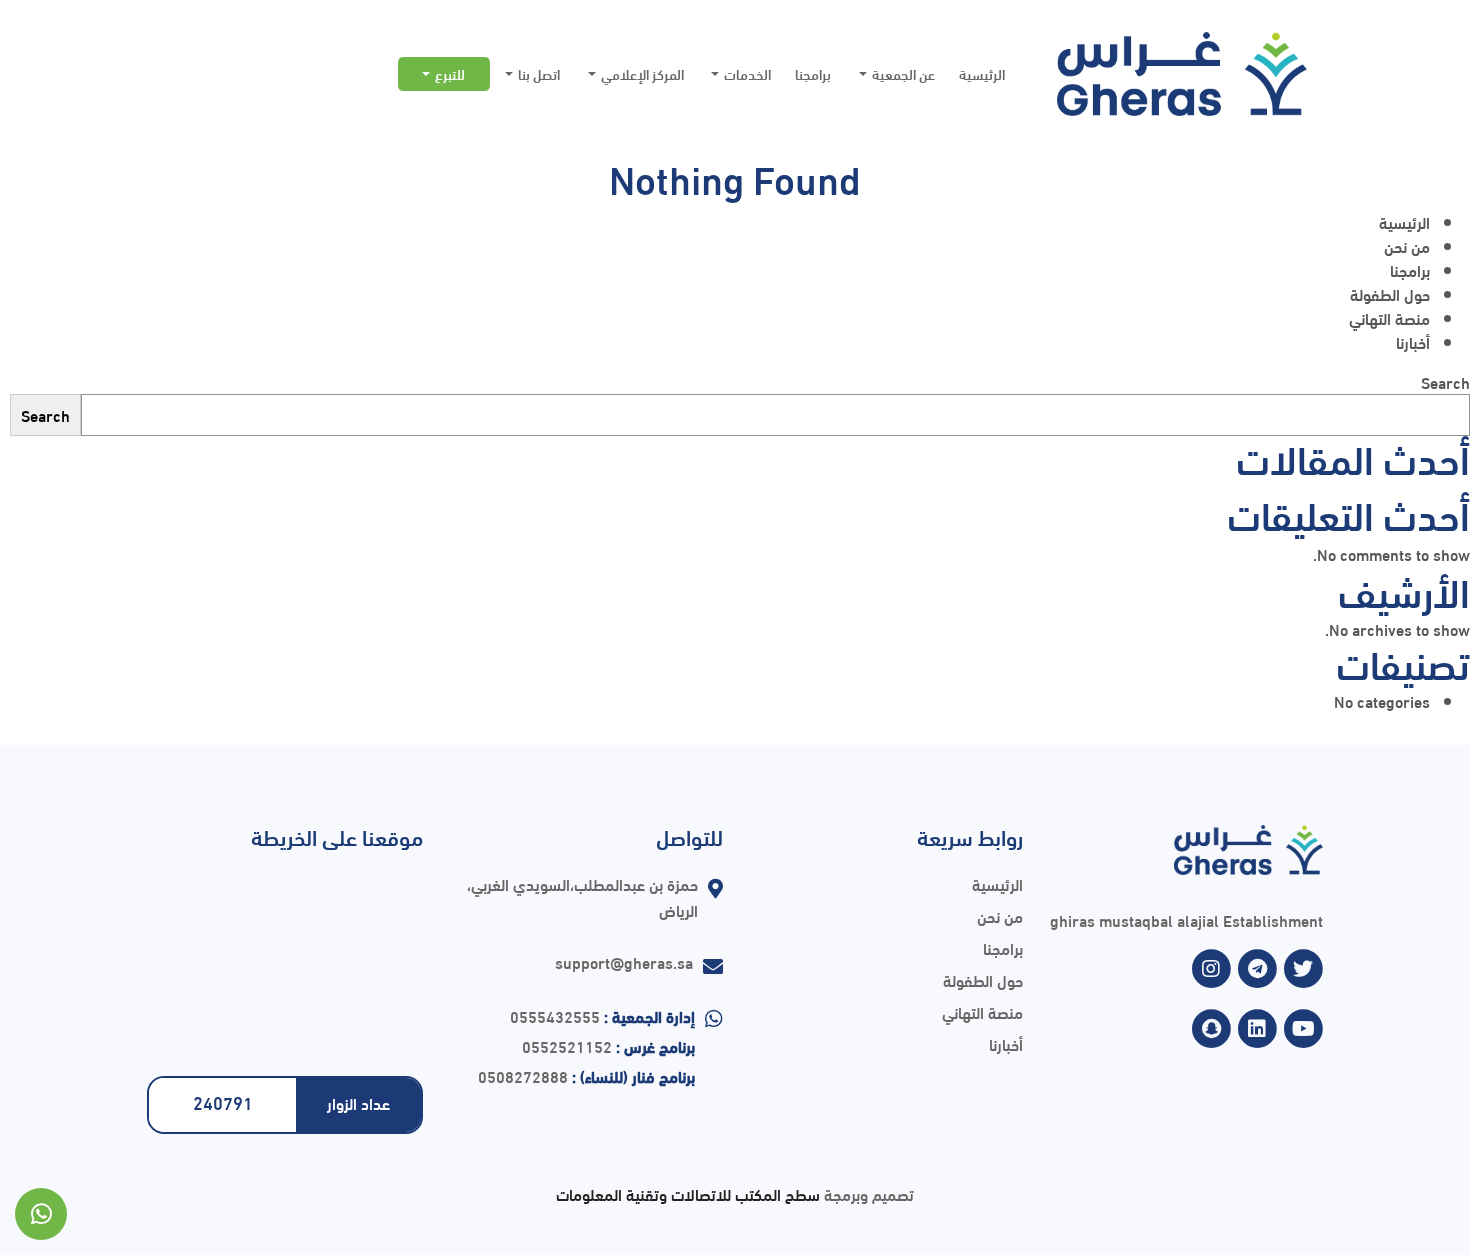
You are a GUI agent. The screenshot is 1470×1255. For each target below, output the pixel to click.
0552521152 (567, 1045)
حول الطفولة (1390, 293)
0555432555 (555, 1015)
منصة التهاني (1389, 317)
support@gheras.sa (624, 961)
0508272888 (523, 1075)
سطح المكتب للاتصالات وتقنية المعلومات (688, 1193)
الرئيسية (982, 74)
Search (1445, 382)
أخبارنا (1413, 341)
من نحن (1407, 245)
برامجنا (813, 74)
